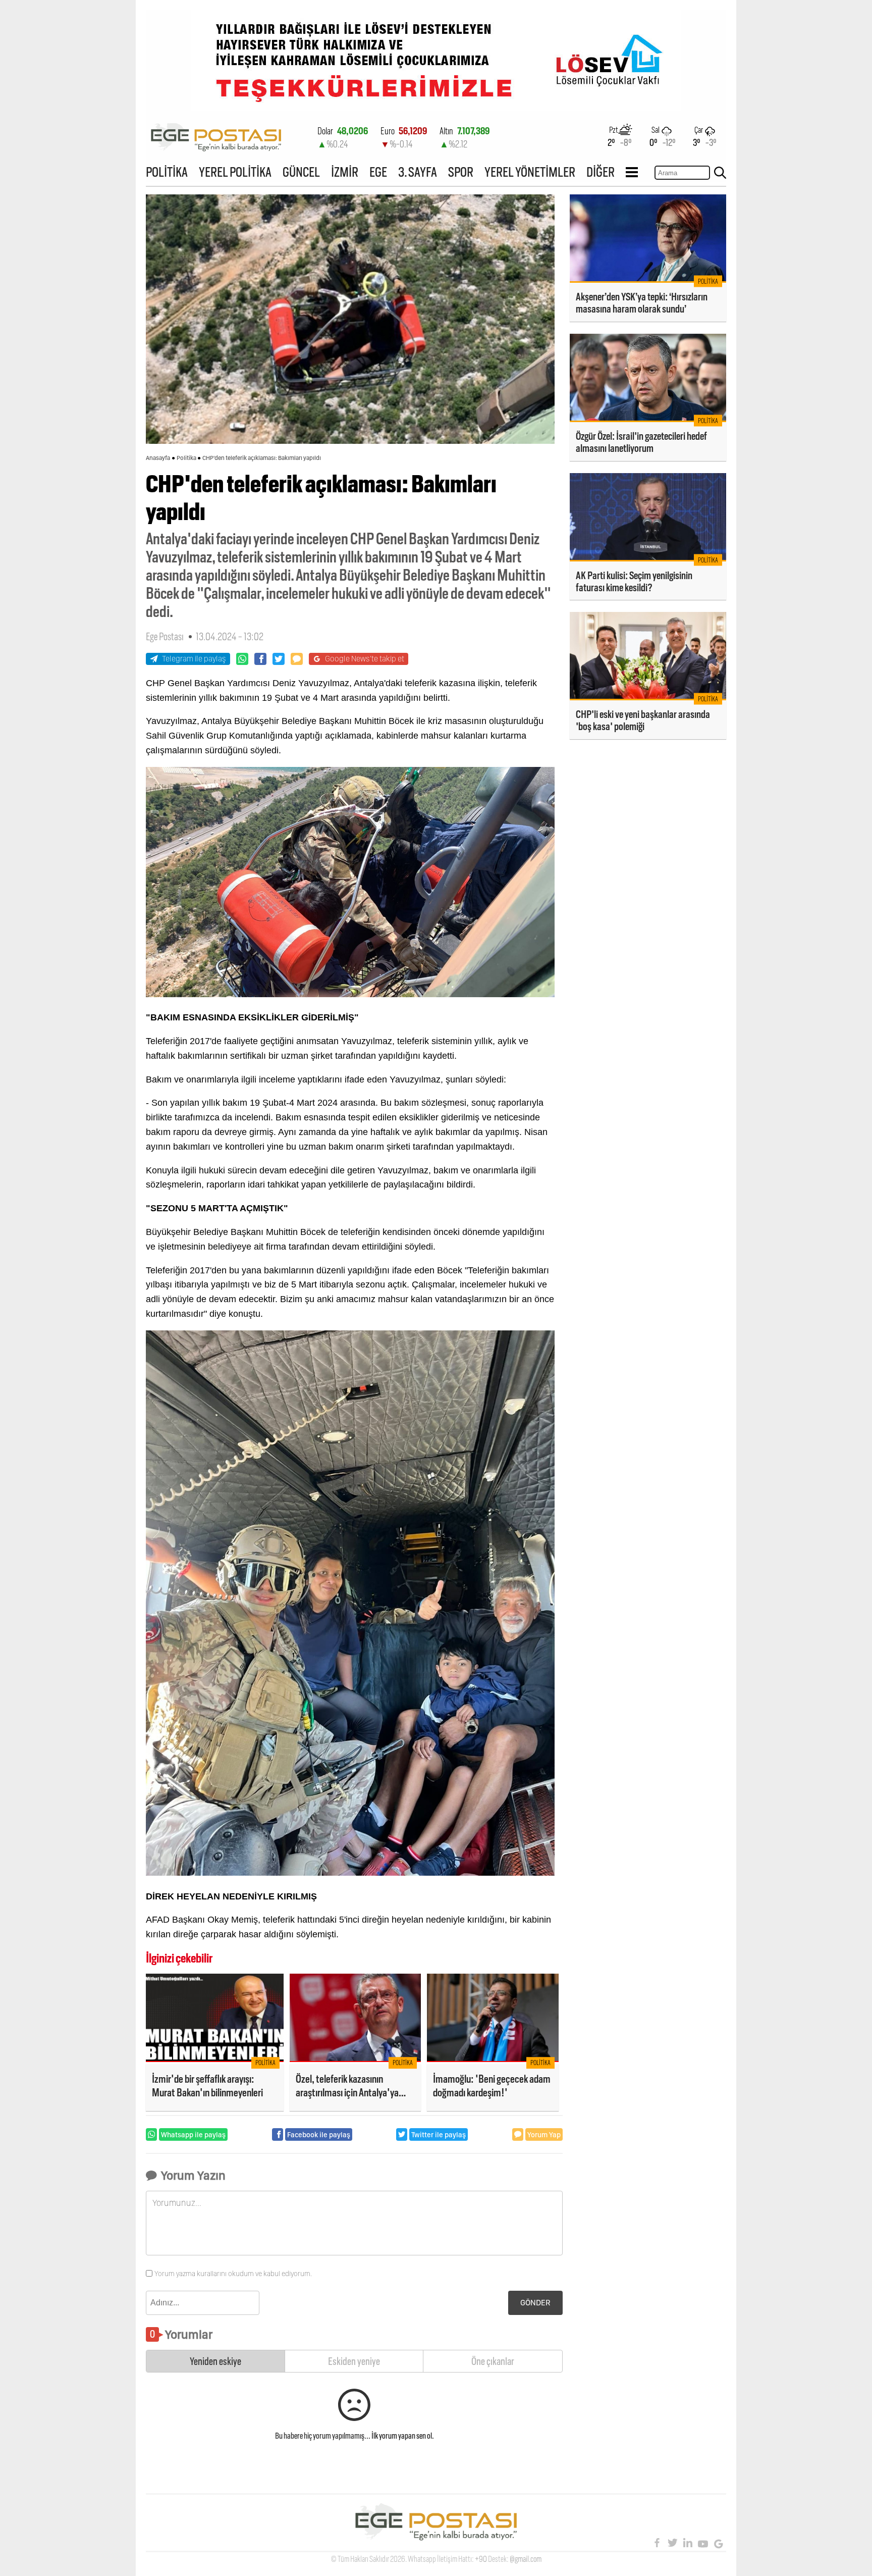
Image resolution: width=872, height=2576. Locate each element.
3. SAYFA (418, 172)
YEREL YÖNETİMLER (530, 172)
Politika (186, 458)
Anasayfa (158, 458)
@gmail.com (526, 2559)
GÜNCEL (301, 172)
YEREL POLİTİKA (235, 172)
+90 (481, 2559)
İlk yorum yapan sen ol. (403, 2436)
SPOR (461, 172)
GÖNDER (535, 2303)
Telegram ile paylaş (194, 659)
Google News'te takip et (365, 659)
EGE (378, 172)
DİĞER (601, 172)
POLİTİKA (167, 172)
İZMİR (345, 172)
